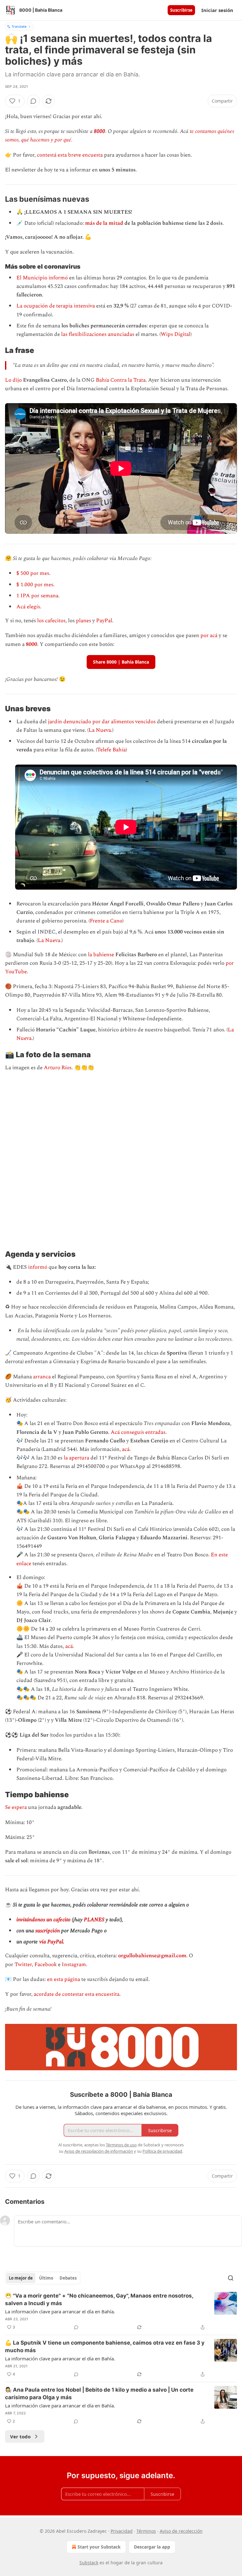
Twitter (23, 1965)
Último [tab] (46, 2278)
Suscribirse (181, 10)
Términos (146, 2531)
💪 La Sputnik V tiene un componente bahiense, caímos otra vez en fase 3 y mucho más (105, 2346)
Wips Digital (176, 334)
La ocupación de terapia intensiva (56, 306)
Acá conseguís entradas (138, 1432)
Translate (19, 26)
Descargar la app (152, 2547)
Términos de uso (121, 2145)
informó (38, 1267)
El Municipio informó (42, 278)
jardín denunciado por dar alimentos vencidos (102, 722)
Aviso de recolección (181, 2531)
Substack (89, 2563)
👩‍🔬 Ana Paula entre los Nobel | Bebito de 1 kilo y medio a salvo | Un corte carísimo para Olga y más (99, 2394)
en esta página (63, 1979)
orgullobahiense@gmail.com (152, 1956)
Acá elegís (28, 607)
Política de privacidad (162, 2151)
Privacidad (122, 2531)
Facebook (46, 1965)
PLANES (94, 1920)
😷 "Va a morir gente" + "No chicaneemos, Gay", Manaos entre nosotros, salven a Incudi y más (99, 2299)
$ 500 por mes (33, 573)
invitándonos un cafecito (43, 1920)
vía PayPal (51, 1942)
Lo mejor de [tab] (21, 2278)
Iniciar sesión (217, 10)
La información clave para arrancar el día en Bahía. (60, 2311)
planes (84, 621)
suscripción (48, 1931)
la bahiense (102, 955)
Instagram (74, 1965)
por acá (208, 635)
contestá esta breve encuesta (70, 155)
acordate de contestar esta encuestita (77, 1994)
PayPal (104, 621)
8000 (100, 131)
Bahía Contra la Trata (121, 380)
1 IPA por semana (37, 596)
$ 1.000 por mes (35, 585)
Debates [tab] (68, 2278)
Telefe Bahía (111, 750)
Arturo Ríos (58, 1068)
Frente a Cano (106, 921)
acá (126, 1449)
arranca (42, 1377)
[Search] (231, 2278)
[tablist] (43, 2278)
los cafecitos (51, 621)
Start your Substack (99, 2547)
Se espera (16, 1807)
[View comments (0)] (33, 101)
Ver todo (20, 2436)
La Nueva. (100, 730)
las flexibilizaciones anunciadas (98, 334)
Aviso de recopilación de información (99, 2151)
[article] (121, 2311)
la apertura (76, 1458)
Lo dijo (13, 380)
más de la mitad (104, 223)
